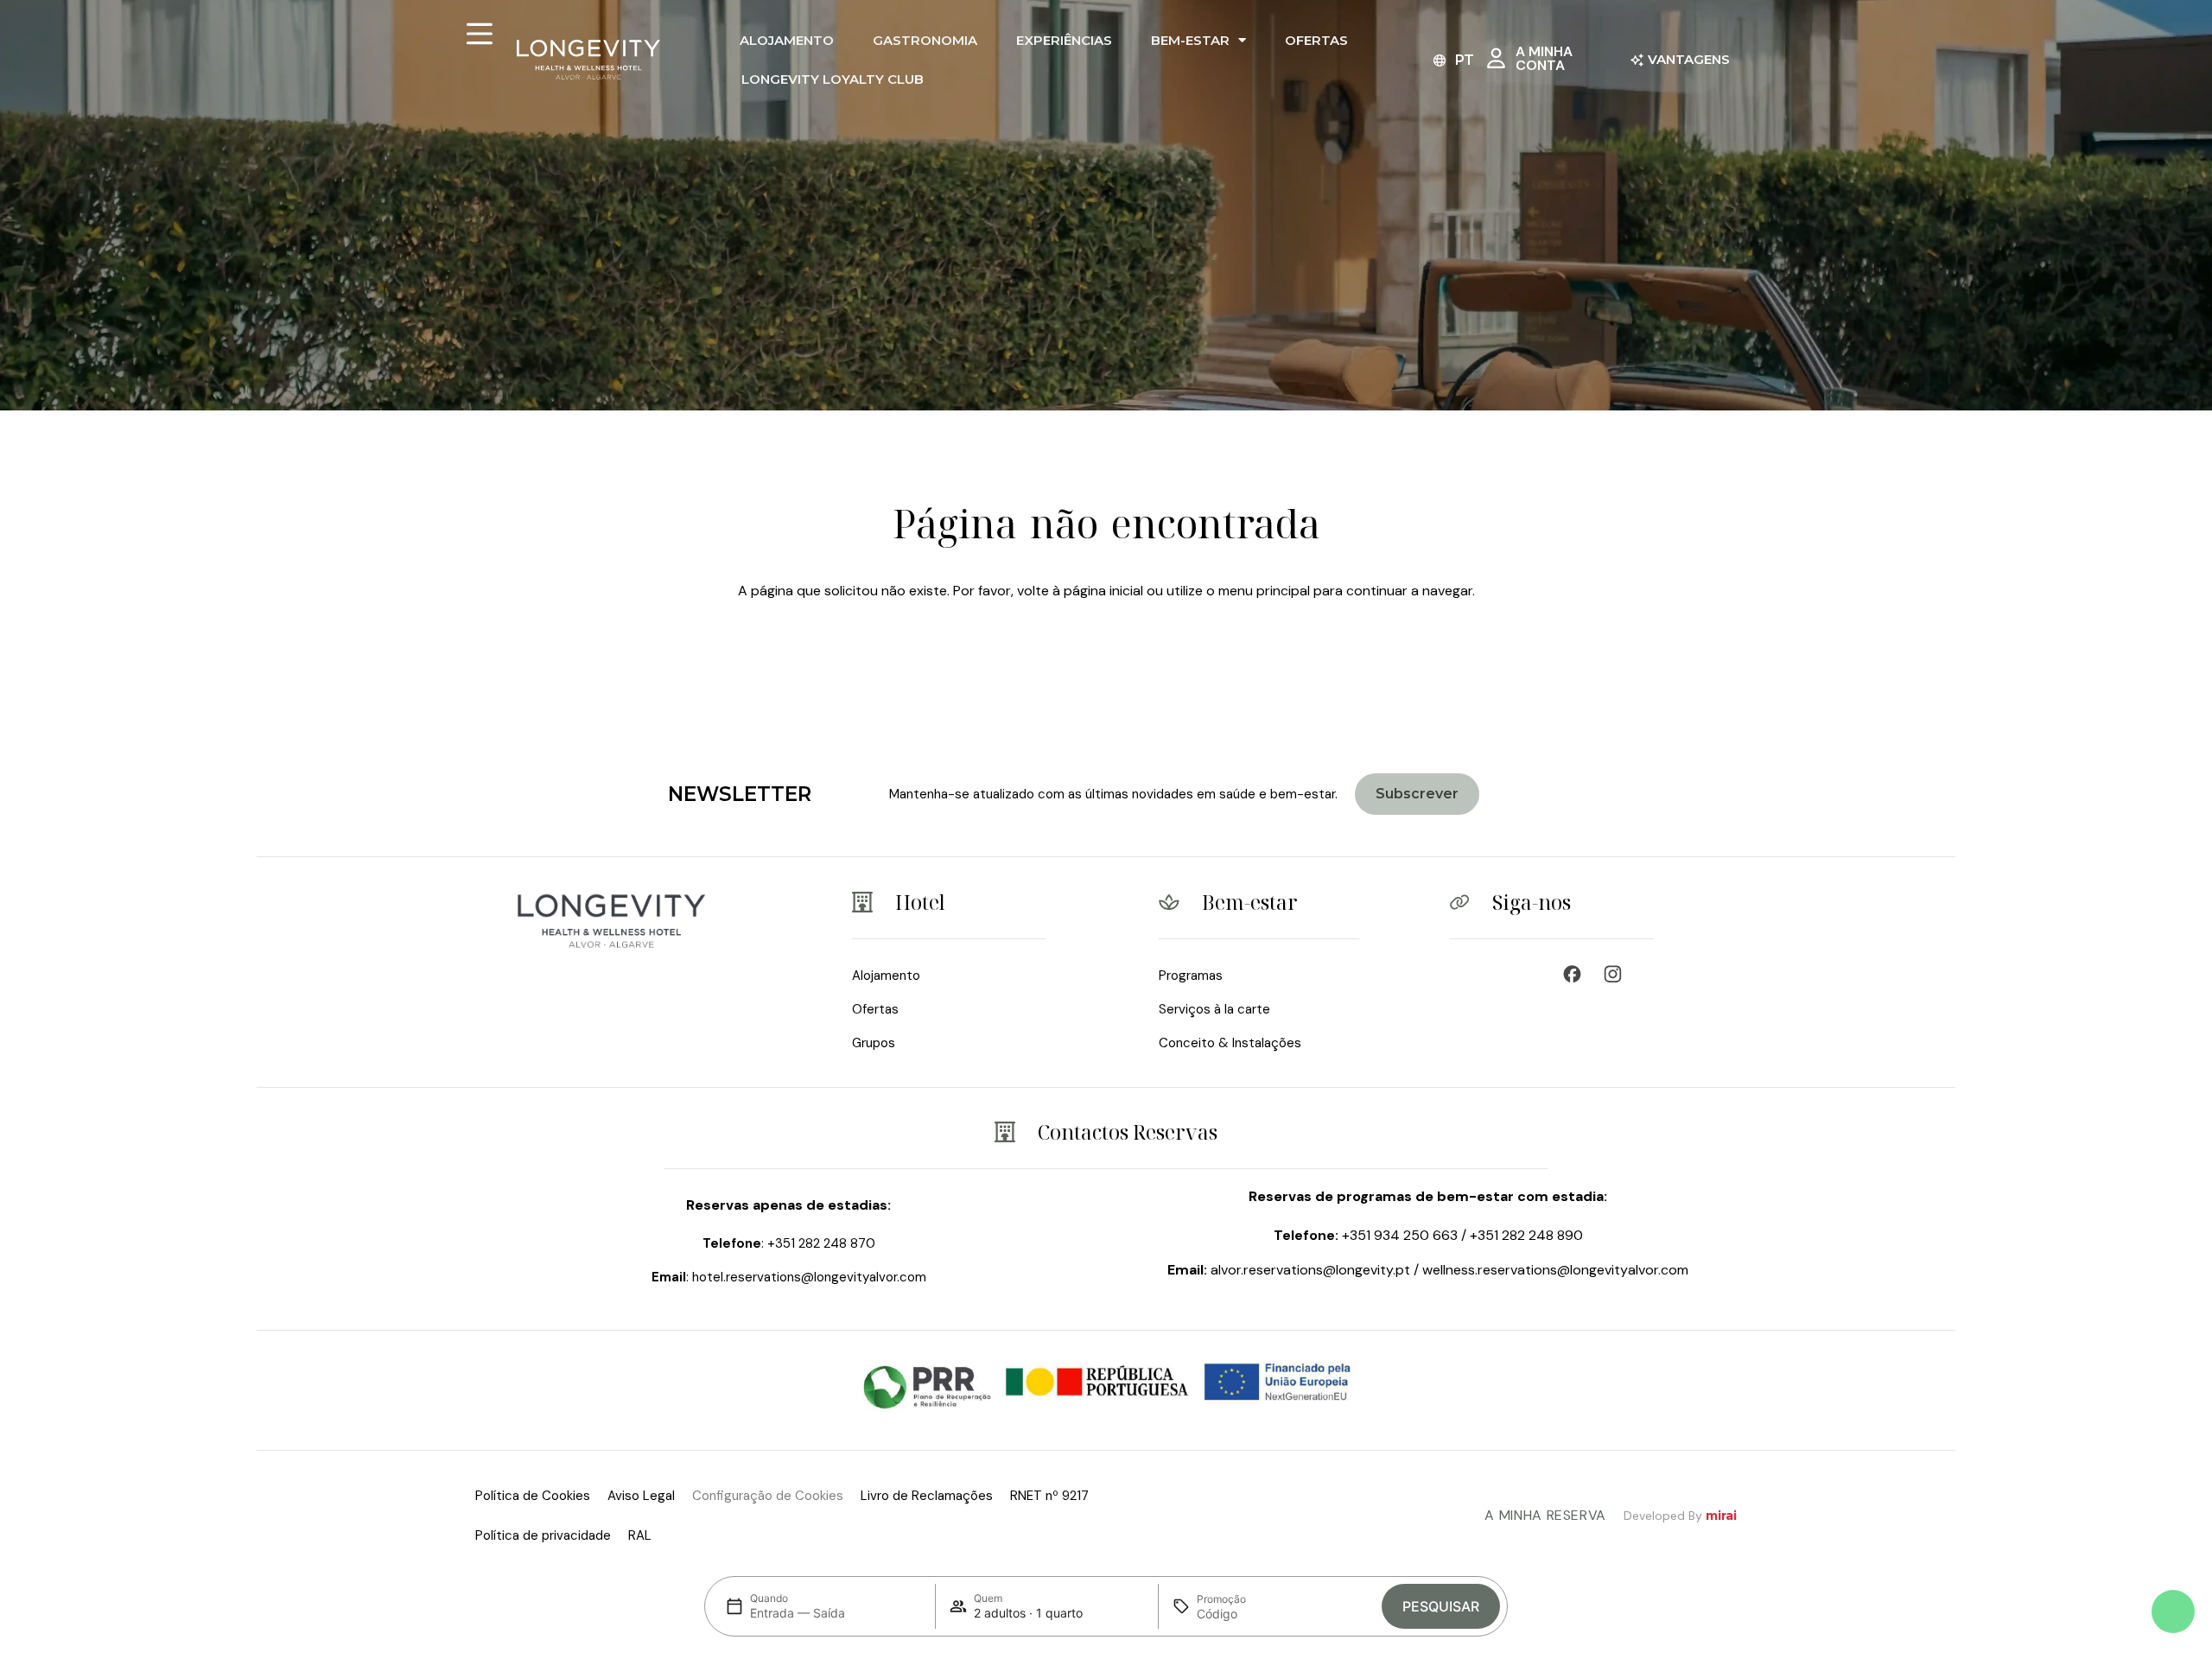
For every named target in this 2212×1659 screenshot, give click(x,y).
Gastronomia (925, 40)
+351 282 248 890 (1526, 1235)
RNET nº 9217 (1049, 1496)
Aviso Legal (641, 1496)
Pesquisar (1441, 1606)
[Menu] (480, 34)
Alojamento (787, 40)
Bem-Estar (1190, 40)
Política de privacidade (543, 1535)
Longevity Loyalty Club (833, 79)
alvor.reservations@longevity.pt (1310, 1270)
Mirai (1721, 1516)
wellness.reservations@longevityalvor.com (1555, 1270)
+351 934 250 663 (1400, 1235)
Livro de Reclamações (927, 1496)
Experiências (1064, 40)
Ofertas (1316, 40)
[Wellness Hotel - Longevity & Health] (1576, 974)
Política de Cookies (533, 1496)
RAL (640, 1535)
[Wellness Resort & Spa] (1617, 974)
